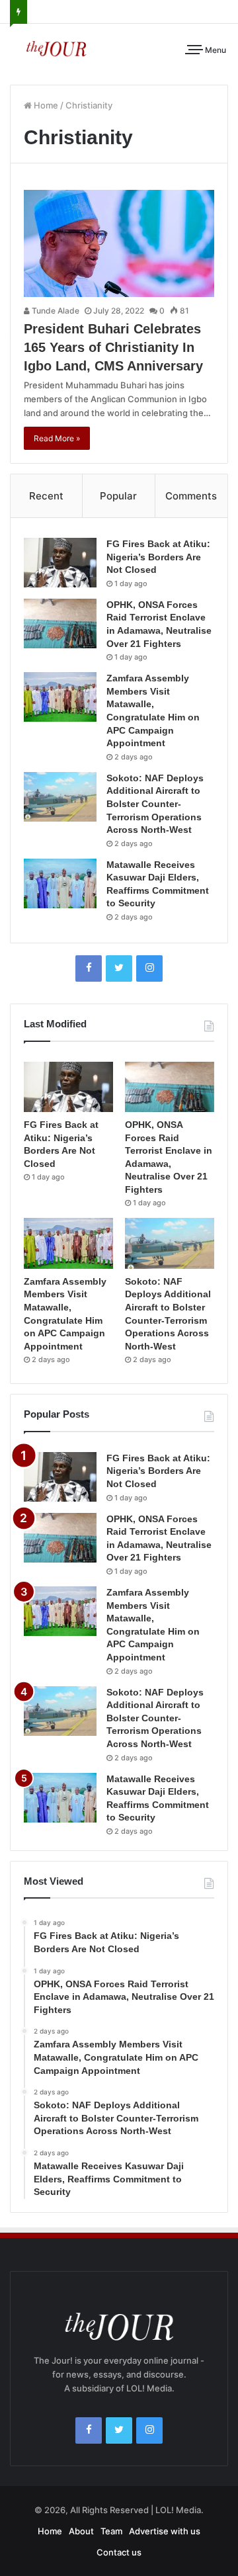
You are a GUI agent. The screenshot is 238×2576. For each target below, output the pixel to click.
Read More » (57, 438)
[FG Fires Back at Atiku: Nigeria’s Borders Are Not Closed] (60, 563)
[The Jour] (56, 48)
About (81, 2531)
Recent (46, 496)
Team (111, 2531)
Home (45, 105)
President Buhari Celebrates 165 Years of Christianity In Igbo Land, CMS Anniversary (113, 347)
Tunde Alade (55, 311)
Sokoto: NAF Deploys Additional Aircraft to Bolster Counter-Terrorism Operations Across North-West (155, 804)
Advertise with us (165, 2531)
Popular (118, 496)
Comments (191, 496)
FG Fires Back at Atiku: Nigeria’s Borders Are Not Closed (158, 557)
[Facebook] (89, 968)
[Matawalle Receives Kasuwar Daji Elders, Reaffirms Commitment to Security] (60, 883)
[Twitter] (119, 968)
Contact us (119, 2552)
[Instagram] (149, 968)
